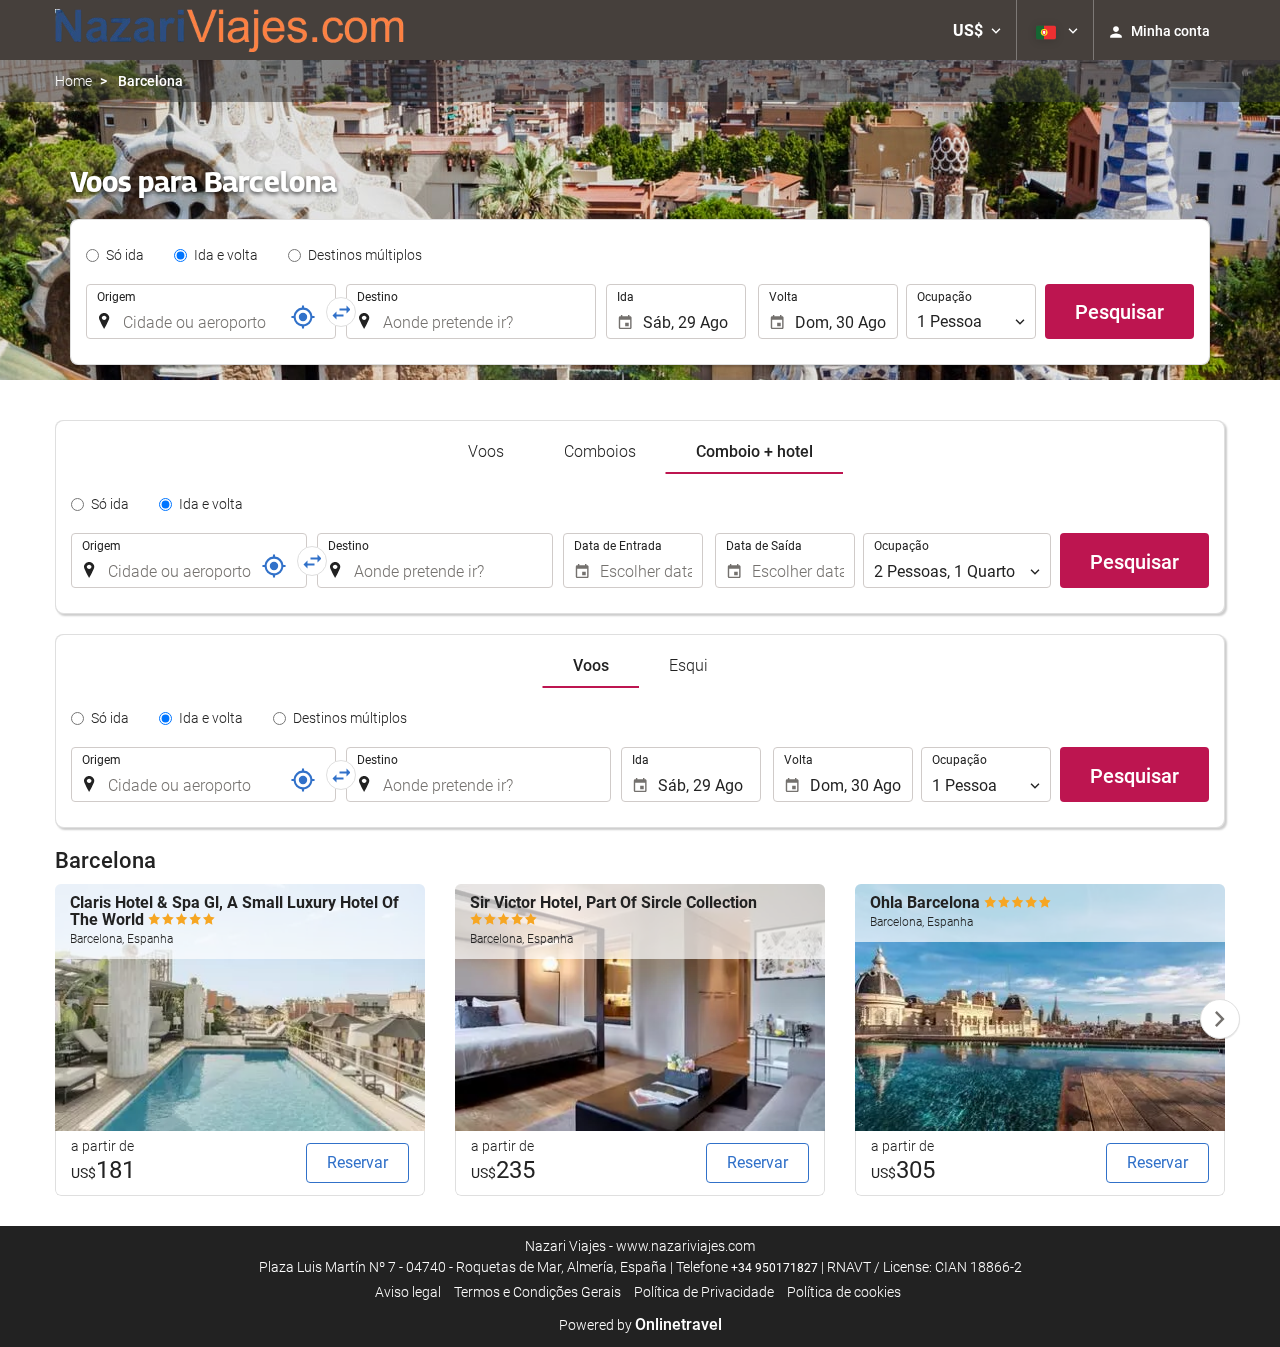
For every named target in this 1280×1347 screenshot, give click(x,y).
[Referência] (303, 317)
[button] (977, 30)
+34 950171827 (774, 1268)
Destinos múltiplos (365, 255)
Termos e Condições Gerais (537, 1292)
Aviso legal (408, 1292)
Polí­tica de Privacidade (704, 1292)
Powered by (640, 1325)
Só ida (125, 255)
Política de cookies (844, 1292)
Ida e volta (226, 255)
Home (73, 81)
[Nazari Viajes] (230, 30)
